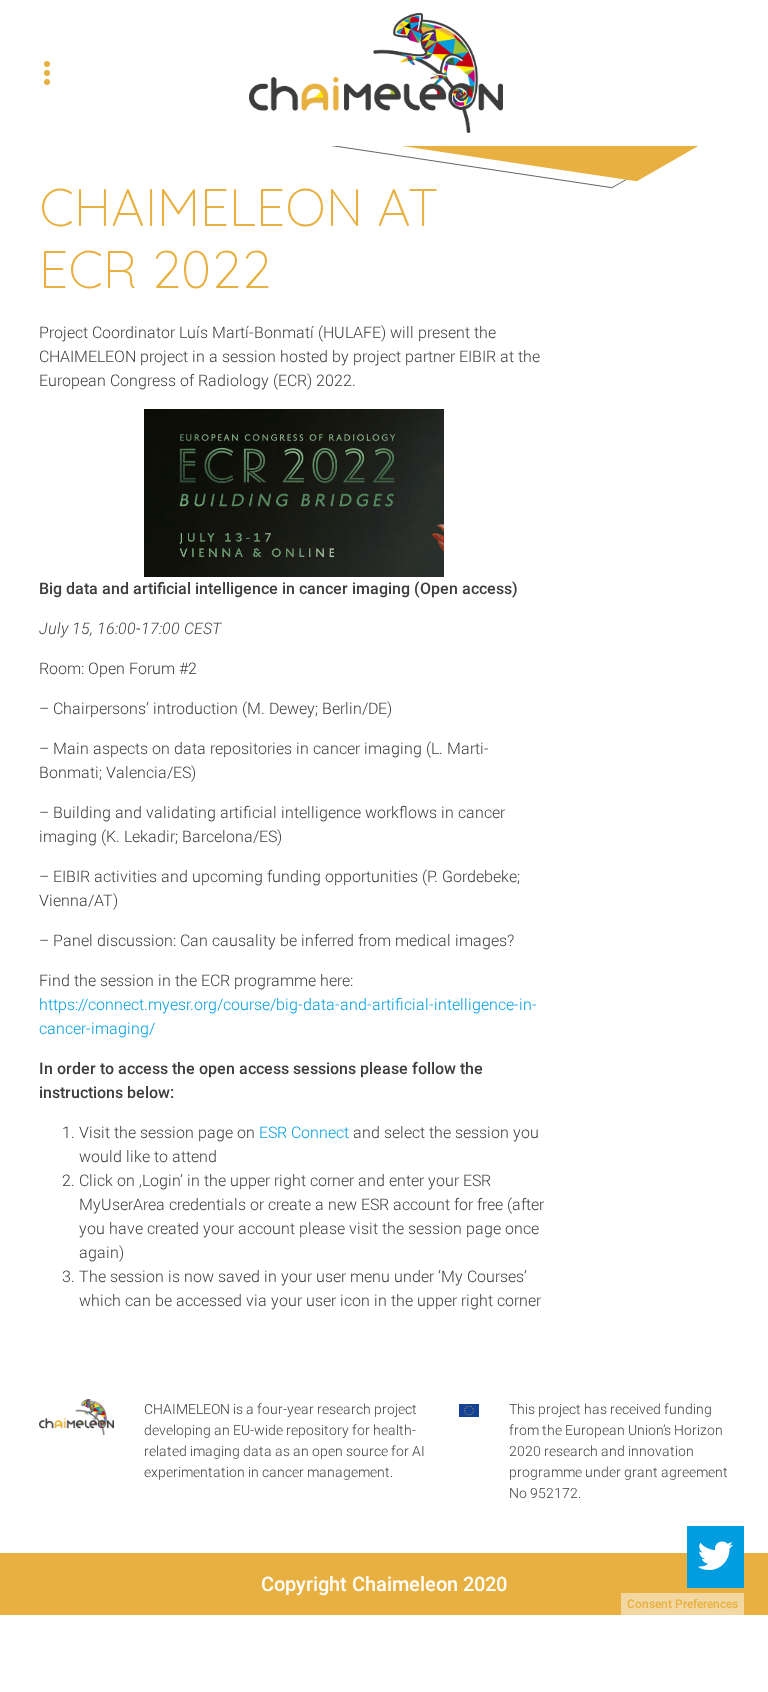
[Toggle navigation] (47, 73)
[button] (715, 1557)
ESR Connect (304, 1132)
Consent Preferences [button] (682, 1604)
